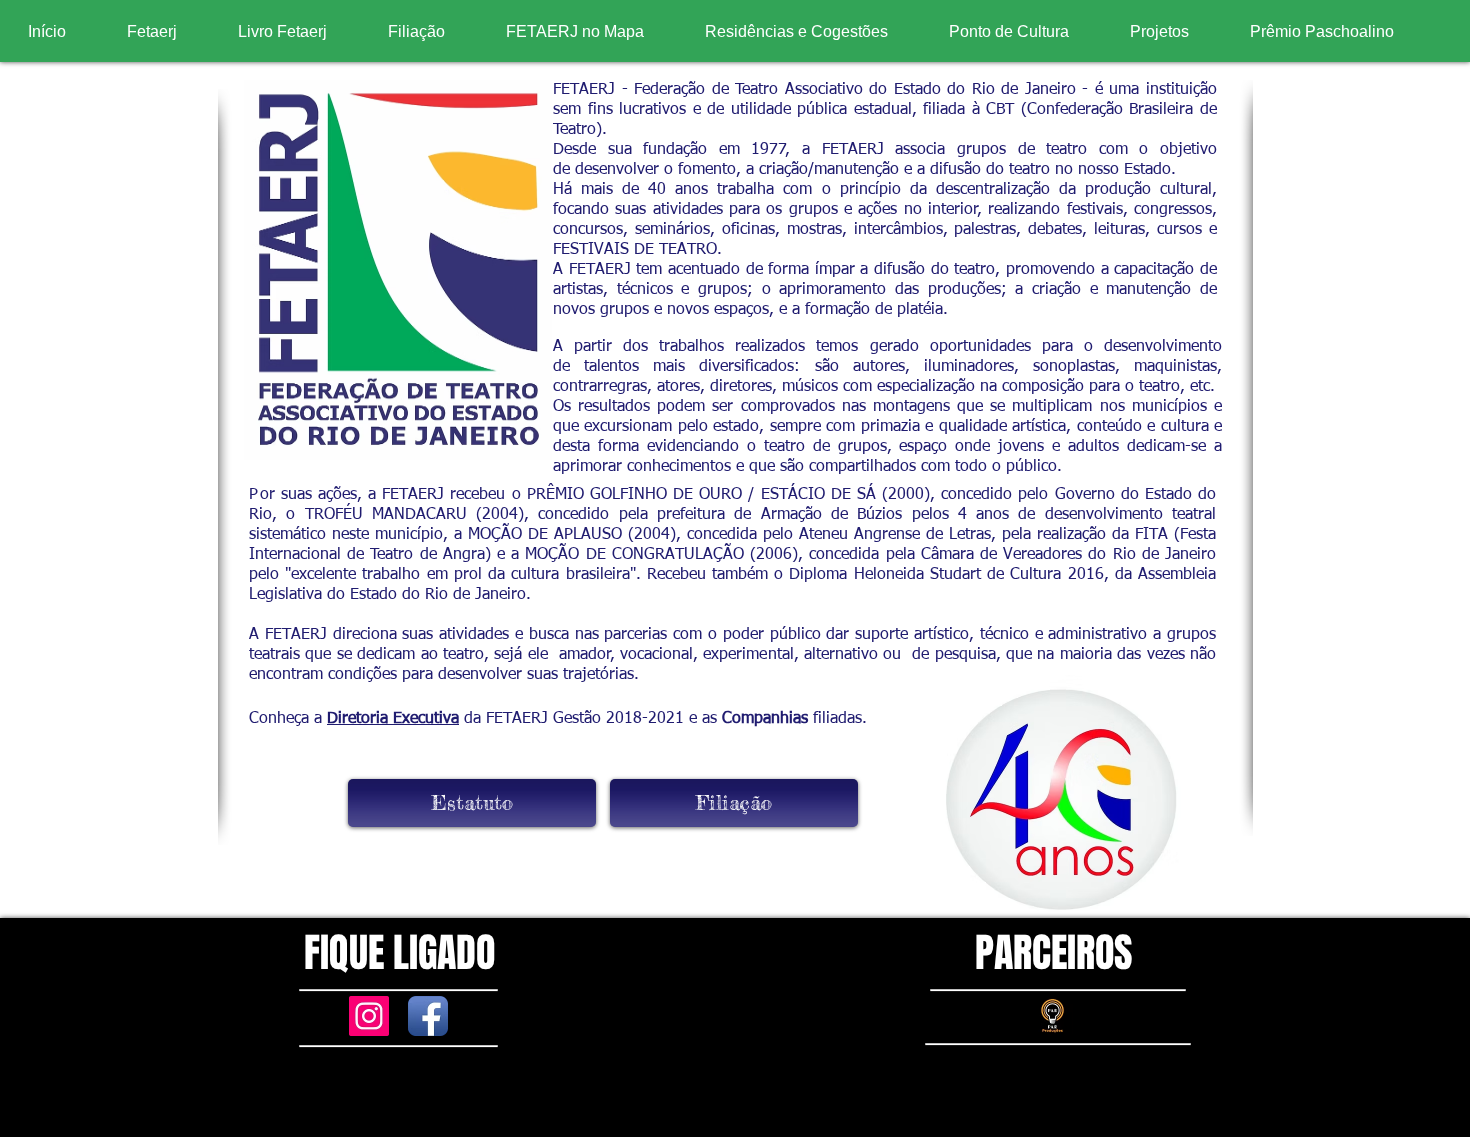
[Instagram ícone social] (369, 1016)
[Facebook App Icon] (428, 1016)
